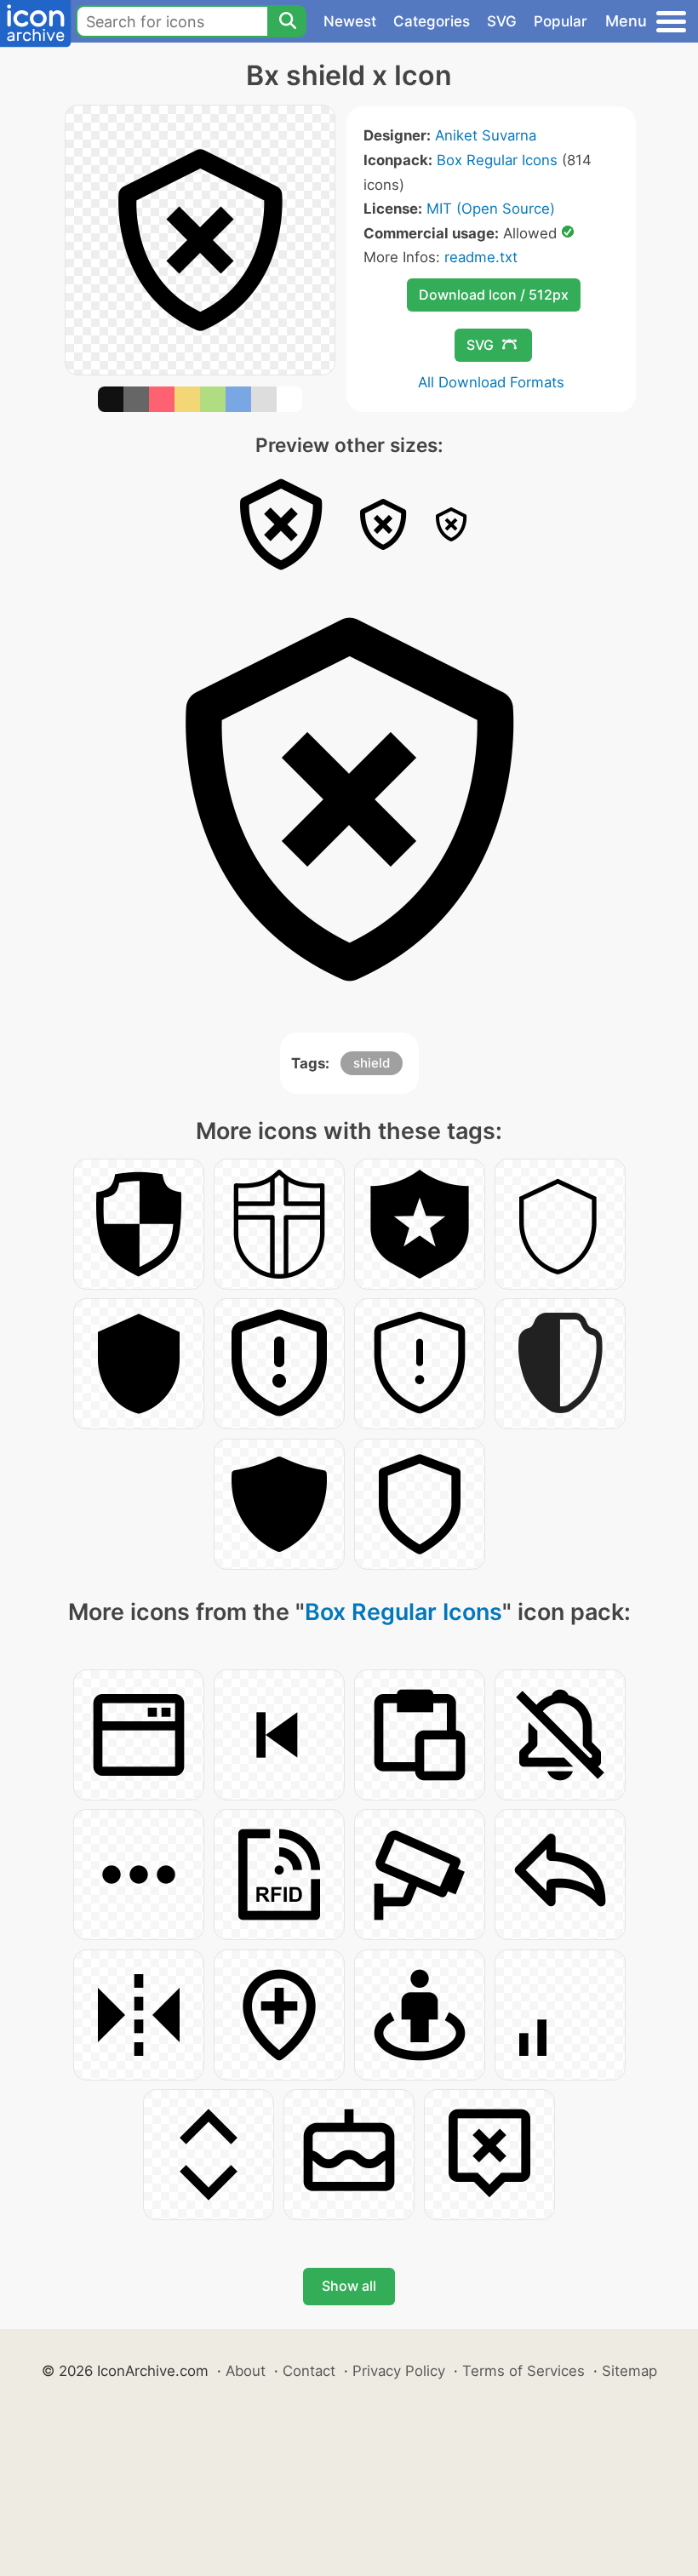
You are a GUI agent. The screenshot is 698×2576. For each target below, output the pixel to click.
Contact (309, 2371)
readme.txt (481, 257)
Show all (349, 2286)
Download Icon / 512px (494, 295)
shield (372, 1063)
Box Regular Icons (497, 160)
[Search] (287, 21)
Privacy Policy (399, 2371)
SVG (502, 21)
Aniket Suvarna (486, 135)
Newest (350, 21)
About (246, 2371)
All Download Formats (491, 382)
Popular (561, 21)
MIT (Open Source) (491, 209)
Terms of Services (523, 2371)
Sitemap (629, 2371)
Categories (432, 21)
